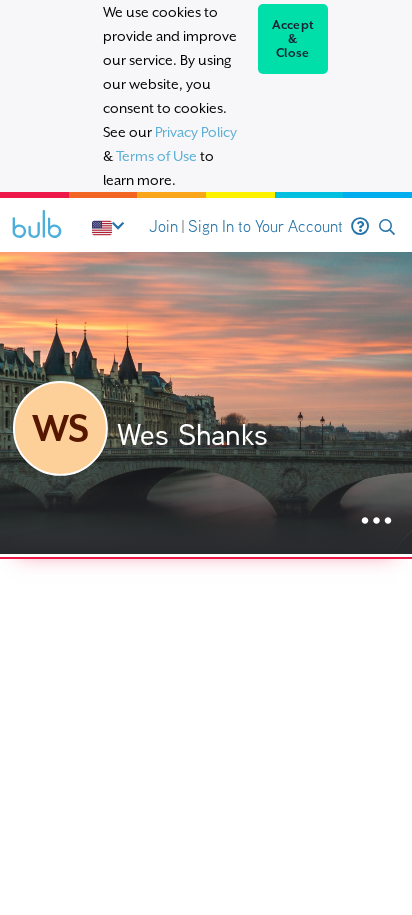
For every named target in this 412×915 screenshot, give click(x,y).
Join (163, 226)
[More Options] (376, 521)
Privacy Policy (196, 132)
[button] (387, 227)
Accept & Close (293, 39)
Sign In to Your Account (265, 226)
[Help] (360, 227)
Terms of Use (156, 156)
